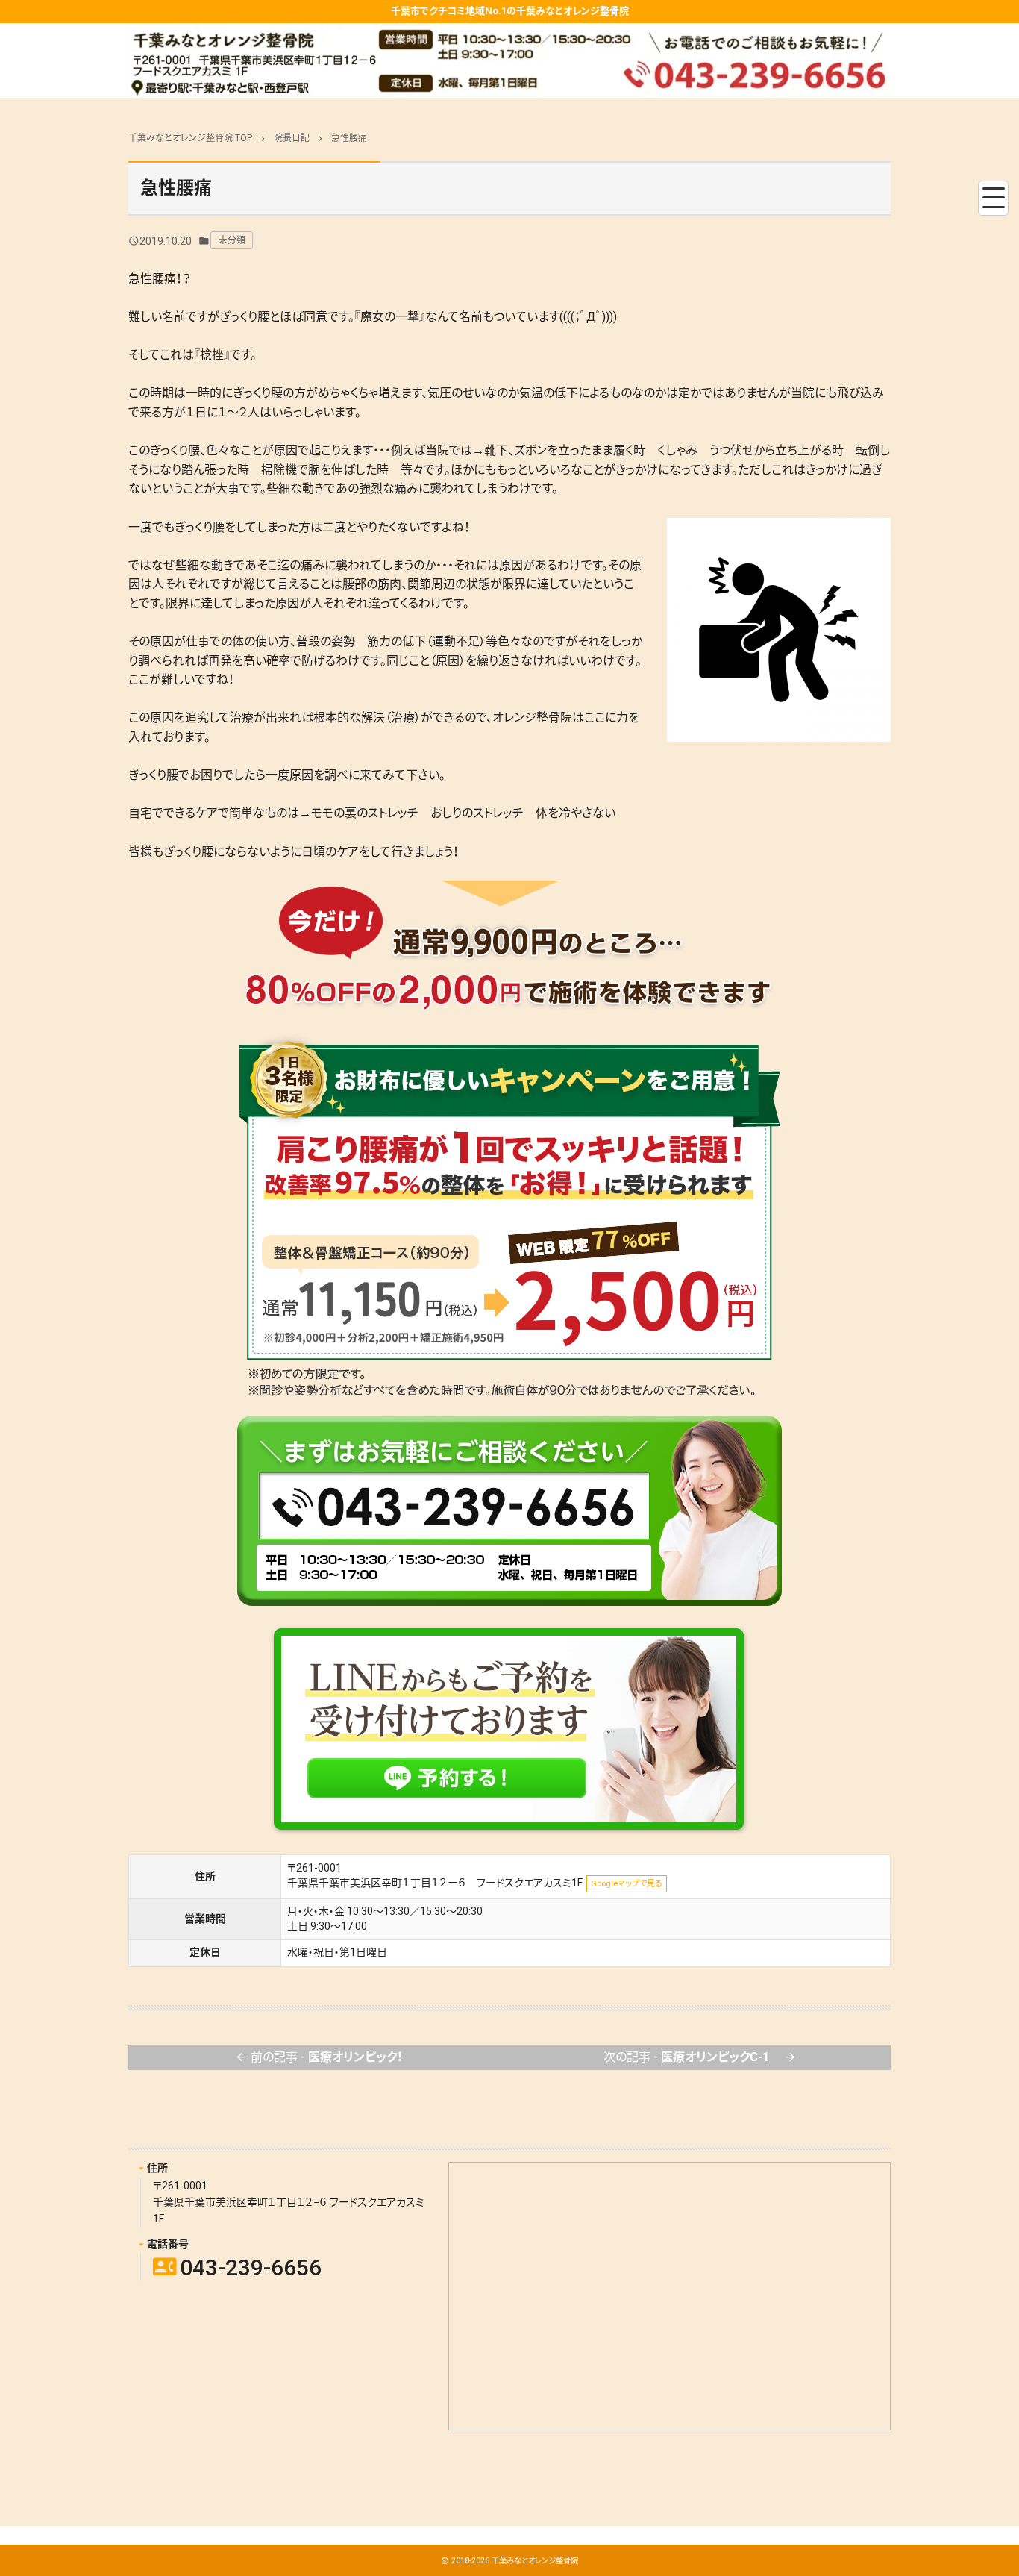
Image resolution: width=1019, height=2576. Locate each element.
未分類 (232, 240)
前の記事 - (319, 2057)
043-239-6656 (237, 2267)
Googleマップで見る (627, 1884)
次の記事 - (700, 2057)
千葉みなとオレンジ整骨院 (535, 2561)
